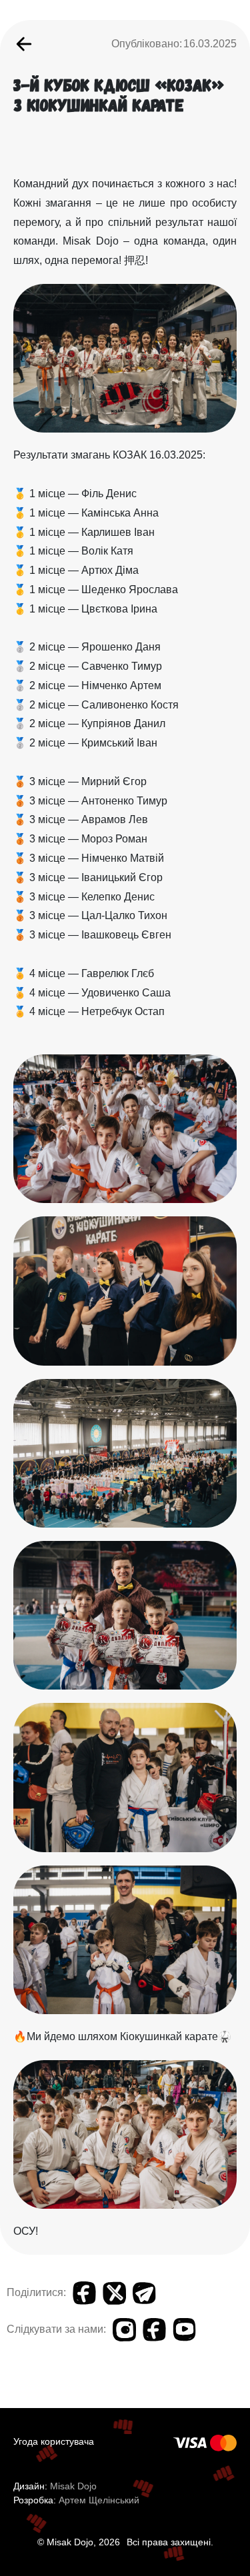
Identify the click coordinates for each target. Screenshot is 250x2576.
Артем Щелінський (99, 2500)
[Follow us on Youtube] (184, 2330)
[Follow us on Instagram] (124, 2330)
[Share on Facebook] (84, 2293)
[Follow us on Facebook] (154, 2330)
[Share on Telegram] (144, 2293)
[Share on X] (114, 2293)
